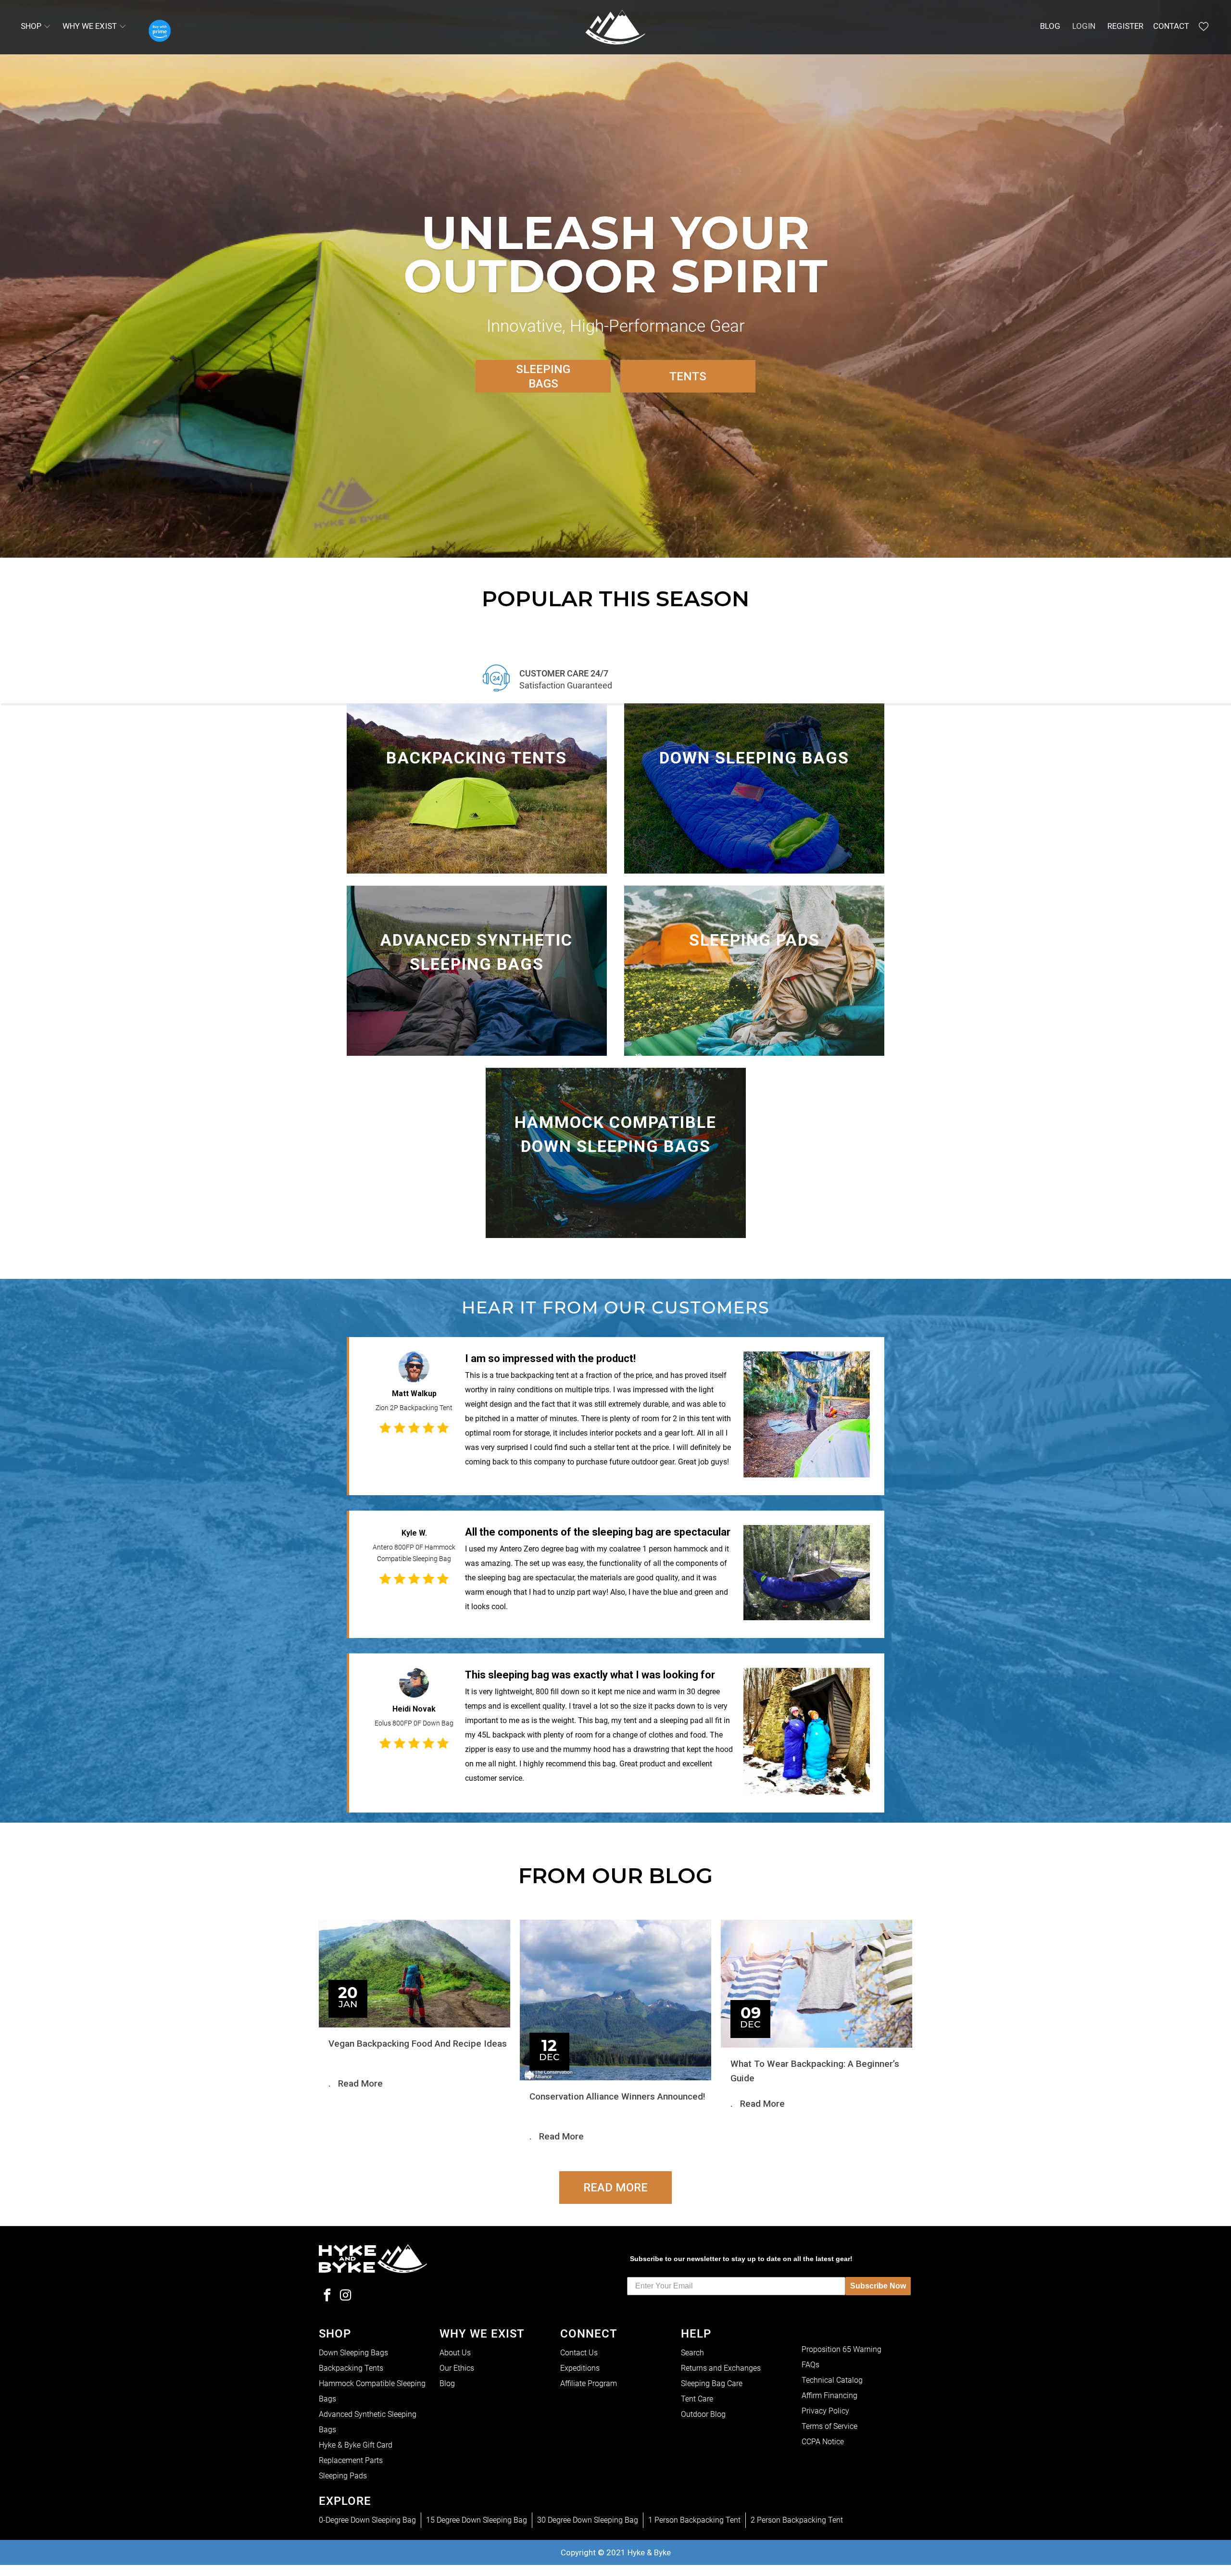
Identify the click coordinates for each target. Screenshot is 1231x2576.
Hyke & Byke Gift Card (356, 2445)
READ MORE (615, 2188)
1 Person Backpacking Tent (694, 2520)
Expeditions (580, 2368)
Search (692, 2353)
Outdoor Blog (703, 2414)
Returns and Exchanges (721, 2368)
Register (1125, 26)
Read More (360, 2083)
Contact (1171, 26)
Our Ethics (457, 2368)
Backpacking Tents (351, 2368)
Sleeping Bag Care (712, 2383)
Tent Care (697, 2399)
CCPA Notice (823, 2442)
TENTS (688, 376)
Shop (32, 26)
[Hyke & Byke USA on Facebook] (327, 2296)
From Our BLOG (615, 1875)
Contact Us (579, 2353)
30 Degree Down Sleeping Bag (588, 2520)
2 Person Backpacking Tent (797, 2520)
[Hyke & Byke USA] (615, 27)
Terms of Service (829, 2426)
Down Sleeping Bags (353, 2353)
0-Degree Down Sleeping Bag (367, 2520)
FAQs (810, 2365)
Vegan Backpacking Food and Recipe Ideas (418, 2044)
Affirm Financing (829, 2395)
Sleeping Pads (343, 2476)
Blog (1050, 26)
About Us (455, 2353)
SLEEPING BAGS (543, 376)
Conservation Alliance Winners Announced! (617, 2096)
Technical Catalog (832, 2380)
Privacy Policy (825, 2411)
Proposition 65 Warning (842, 2349)
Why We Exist (91, 26)
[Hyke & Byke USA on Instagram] (345, 2296)
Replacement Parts (351, 2460)
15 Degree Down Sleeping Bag (477, 2520)
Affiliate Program (589, 2383)
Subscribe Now (878, 2286)
